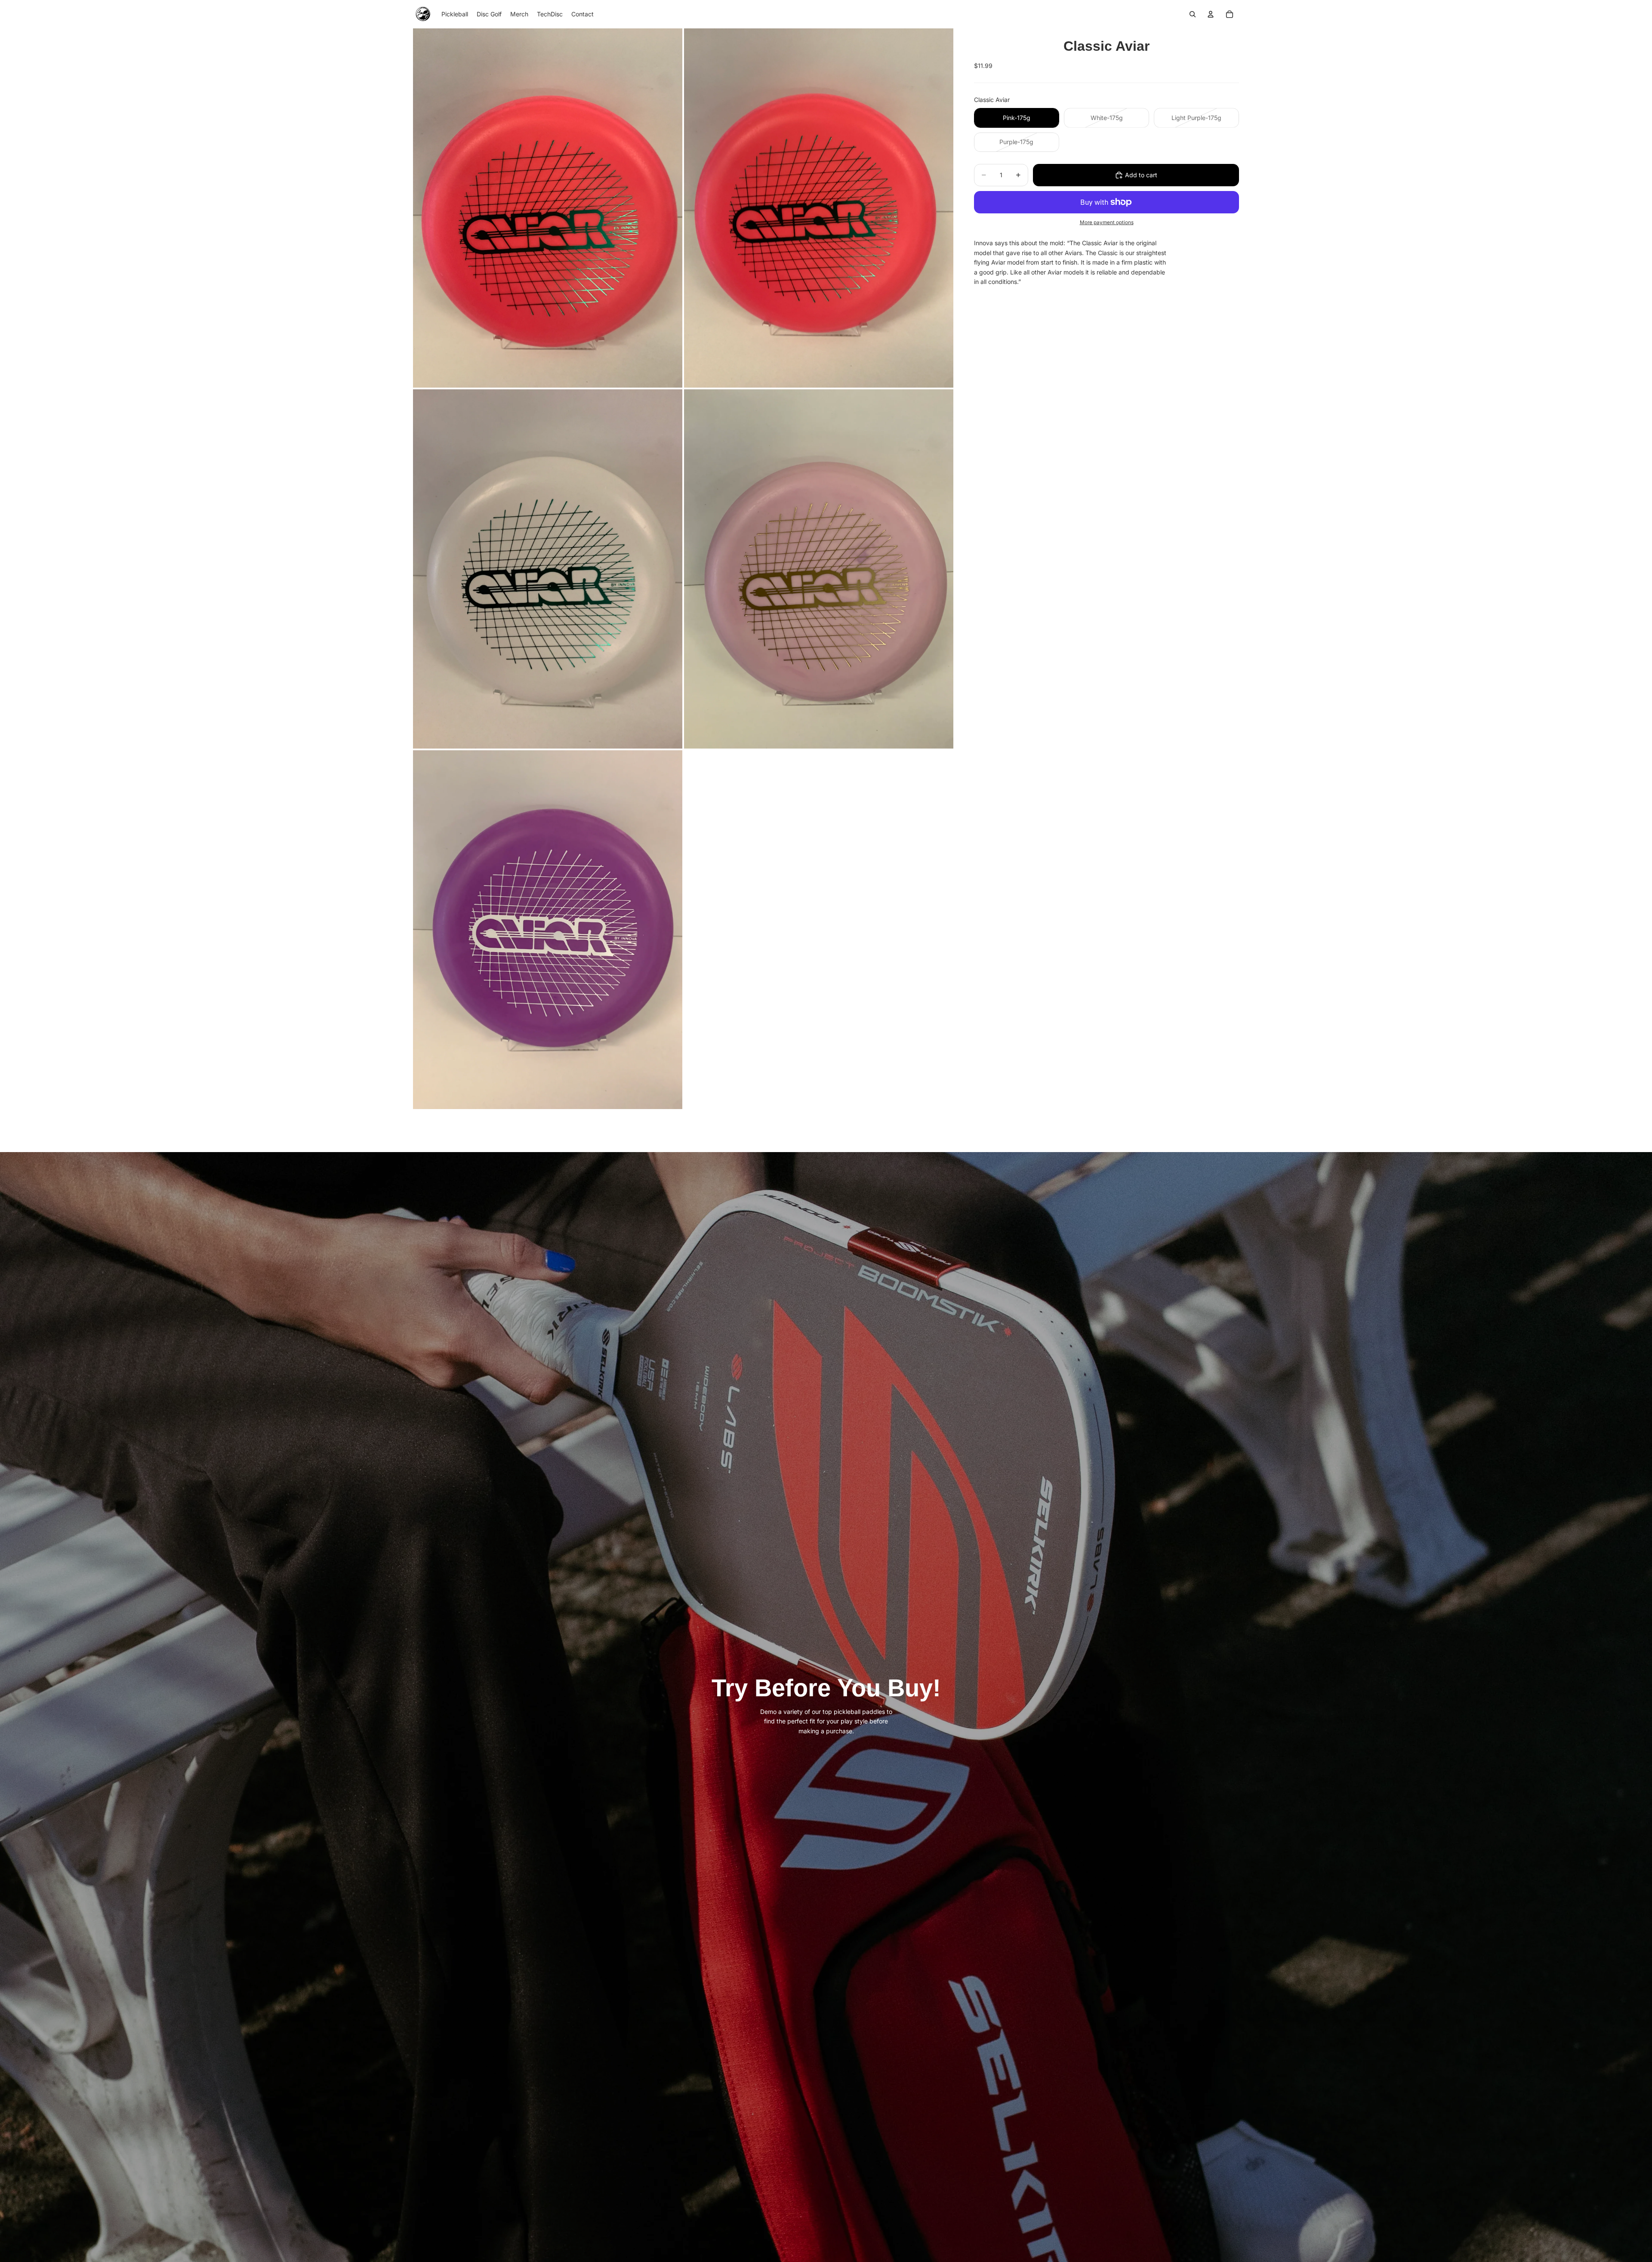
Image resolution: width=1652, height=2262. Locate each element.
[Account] (1211, 14)
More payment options (1107, 222)
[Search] (1193, 14)
